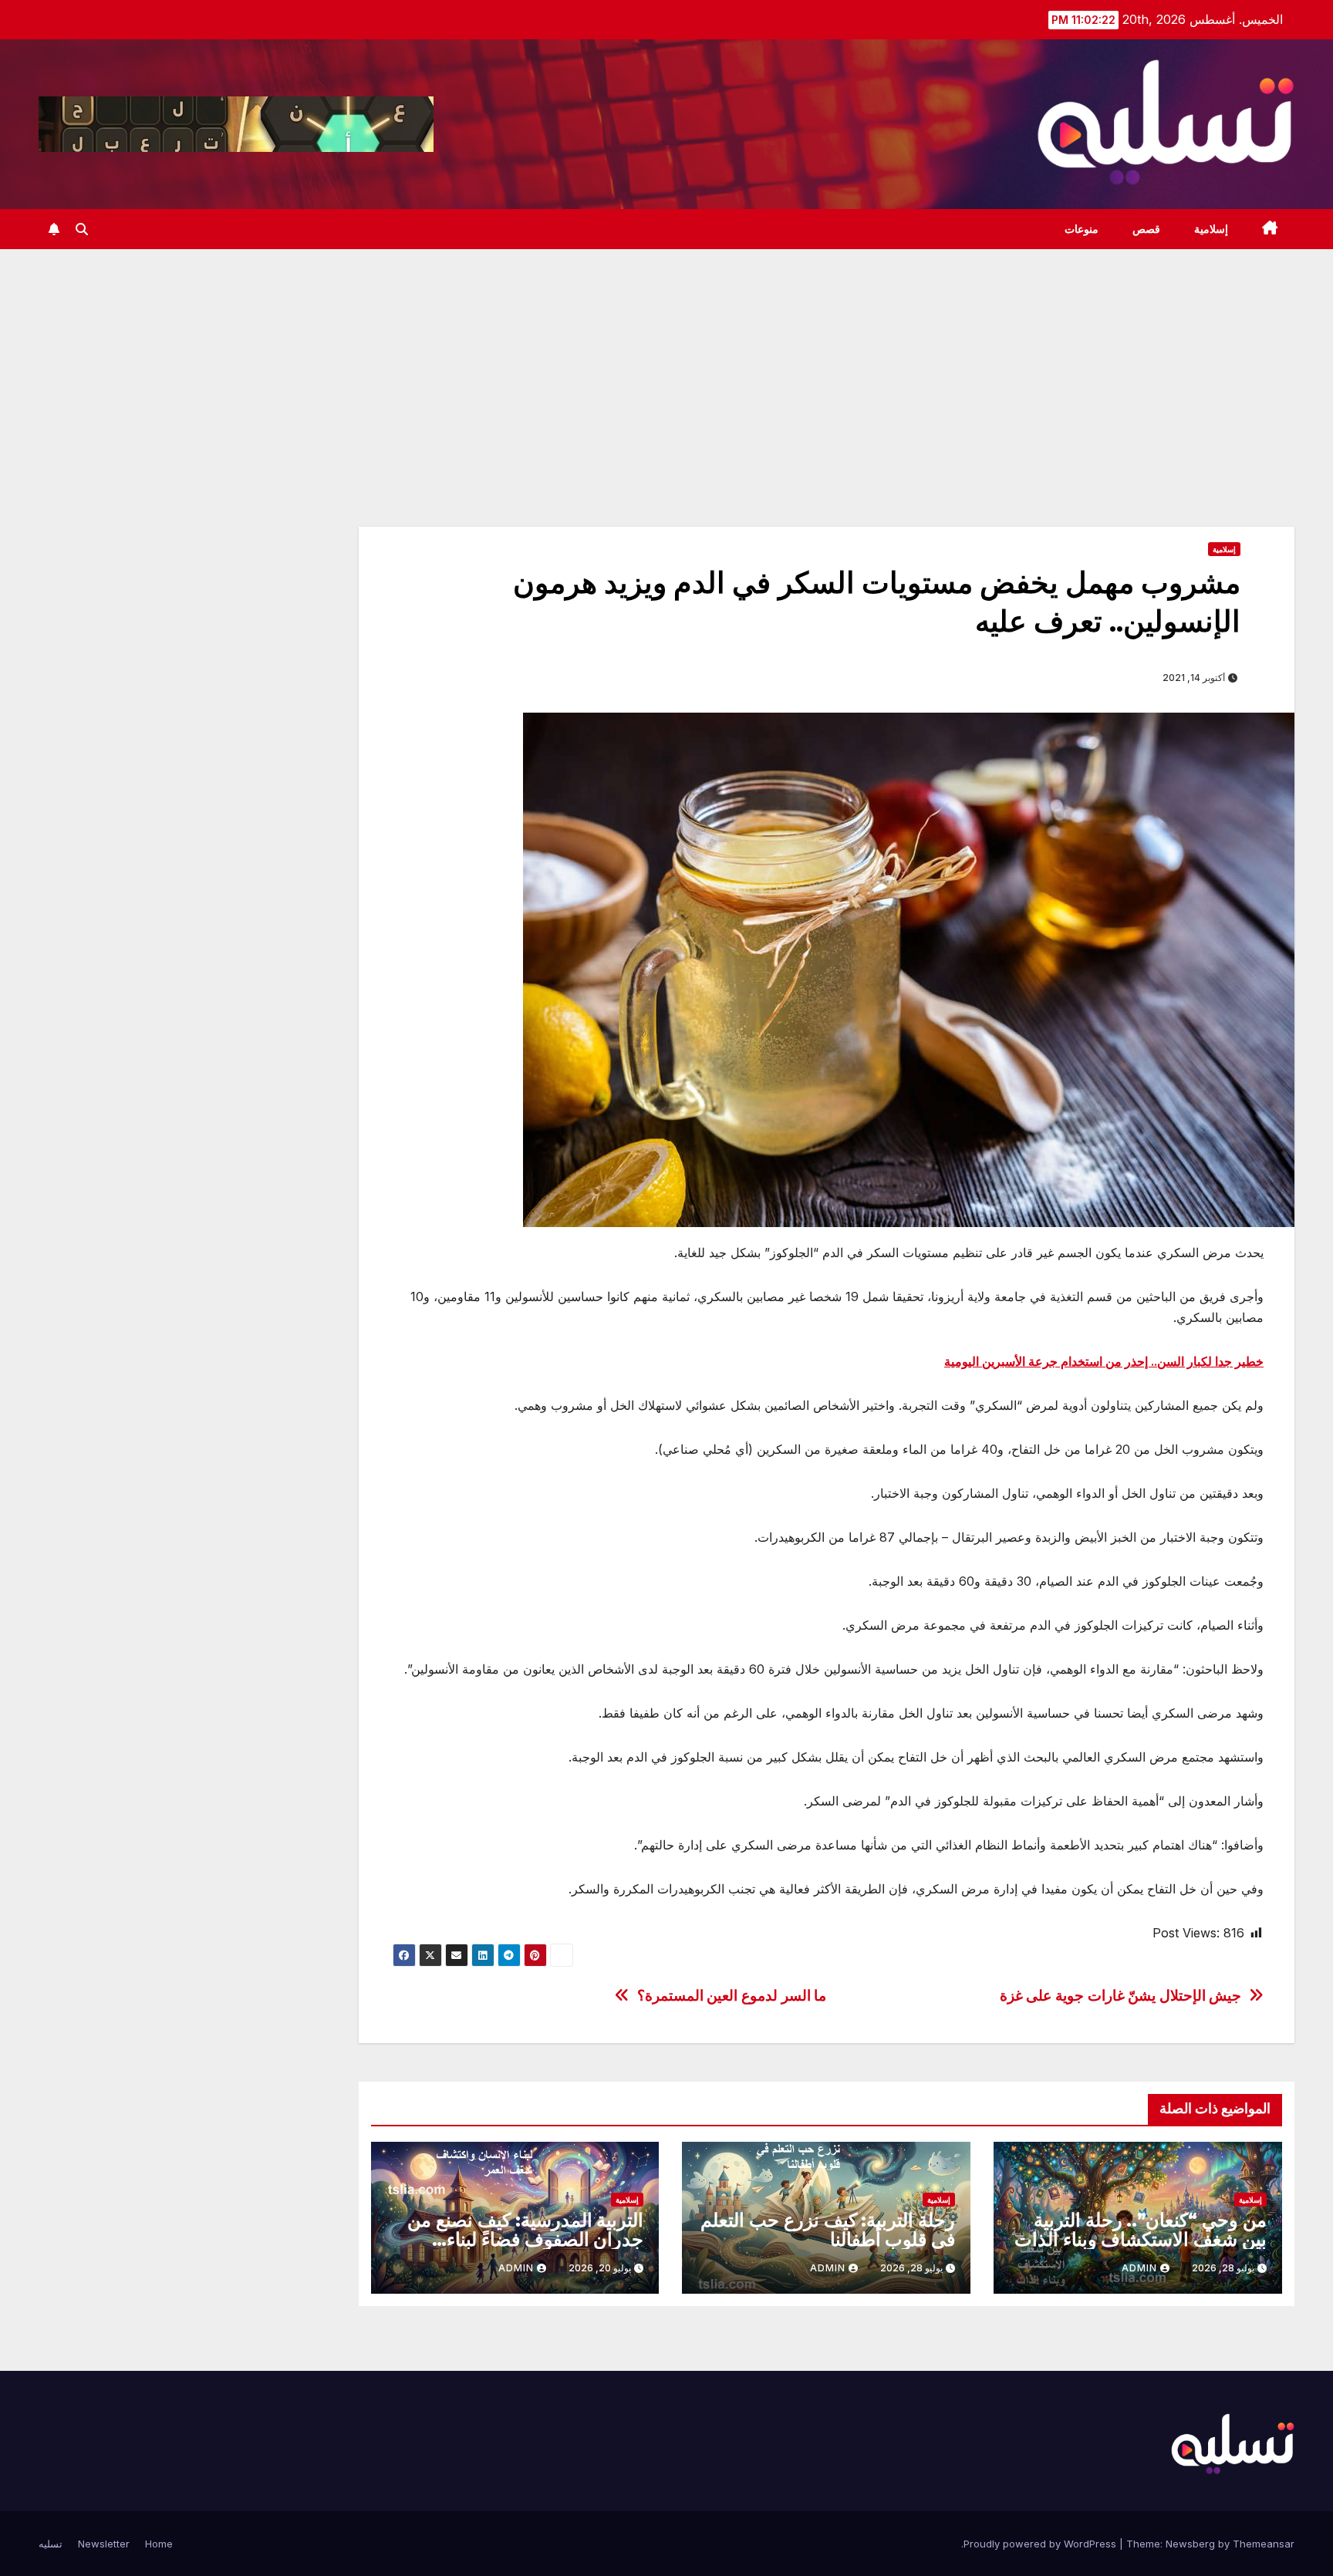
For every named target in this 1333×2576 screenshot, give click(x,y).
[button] (82, 229)
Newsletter (104, 2544)
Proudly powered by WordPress (1041, 2544)
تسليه (51, 2544)
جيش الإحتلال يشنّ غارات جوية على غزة (1121, 1996)
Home (159, 2544)
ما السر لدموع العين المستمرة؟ (732, 1996)
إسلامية (1211, 229)
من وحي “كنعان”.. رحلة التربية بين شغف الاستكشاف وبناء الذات (1141, 2230)
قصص (1146, 229)
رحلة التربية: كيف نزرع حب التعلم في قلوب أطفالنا (828, 2230)
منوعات (1082, 229)
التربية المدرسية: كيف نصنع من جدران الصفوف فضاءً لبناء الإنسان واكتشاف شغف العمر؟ (525, 2239)
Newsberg (1190, 2544)
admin (1139, 2268)
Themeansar (1264, 2544)
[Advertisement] (666, 365)
